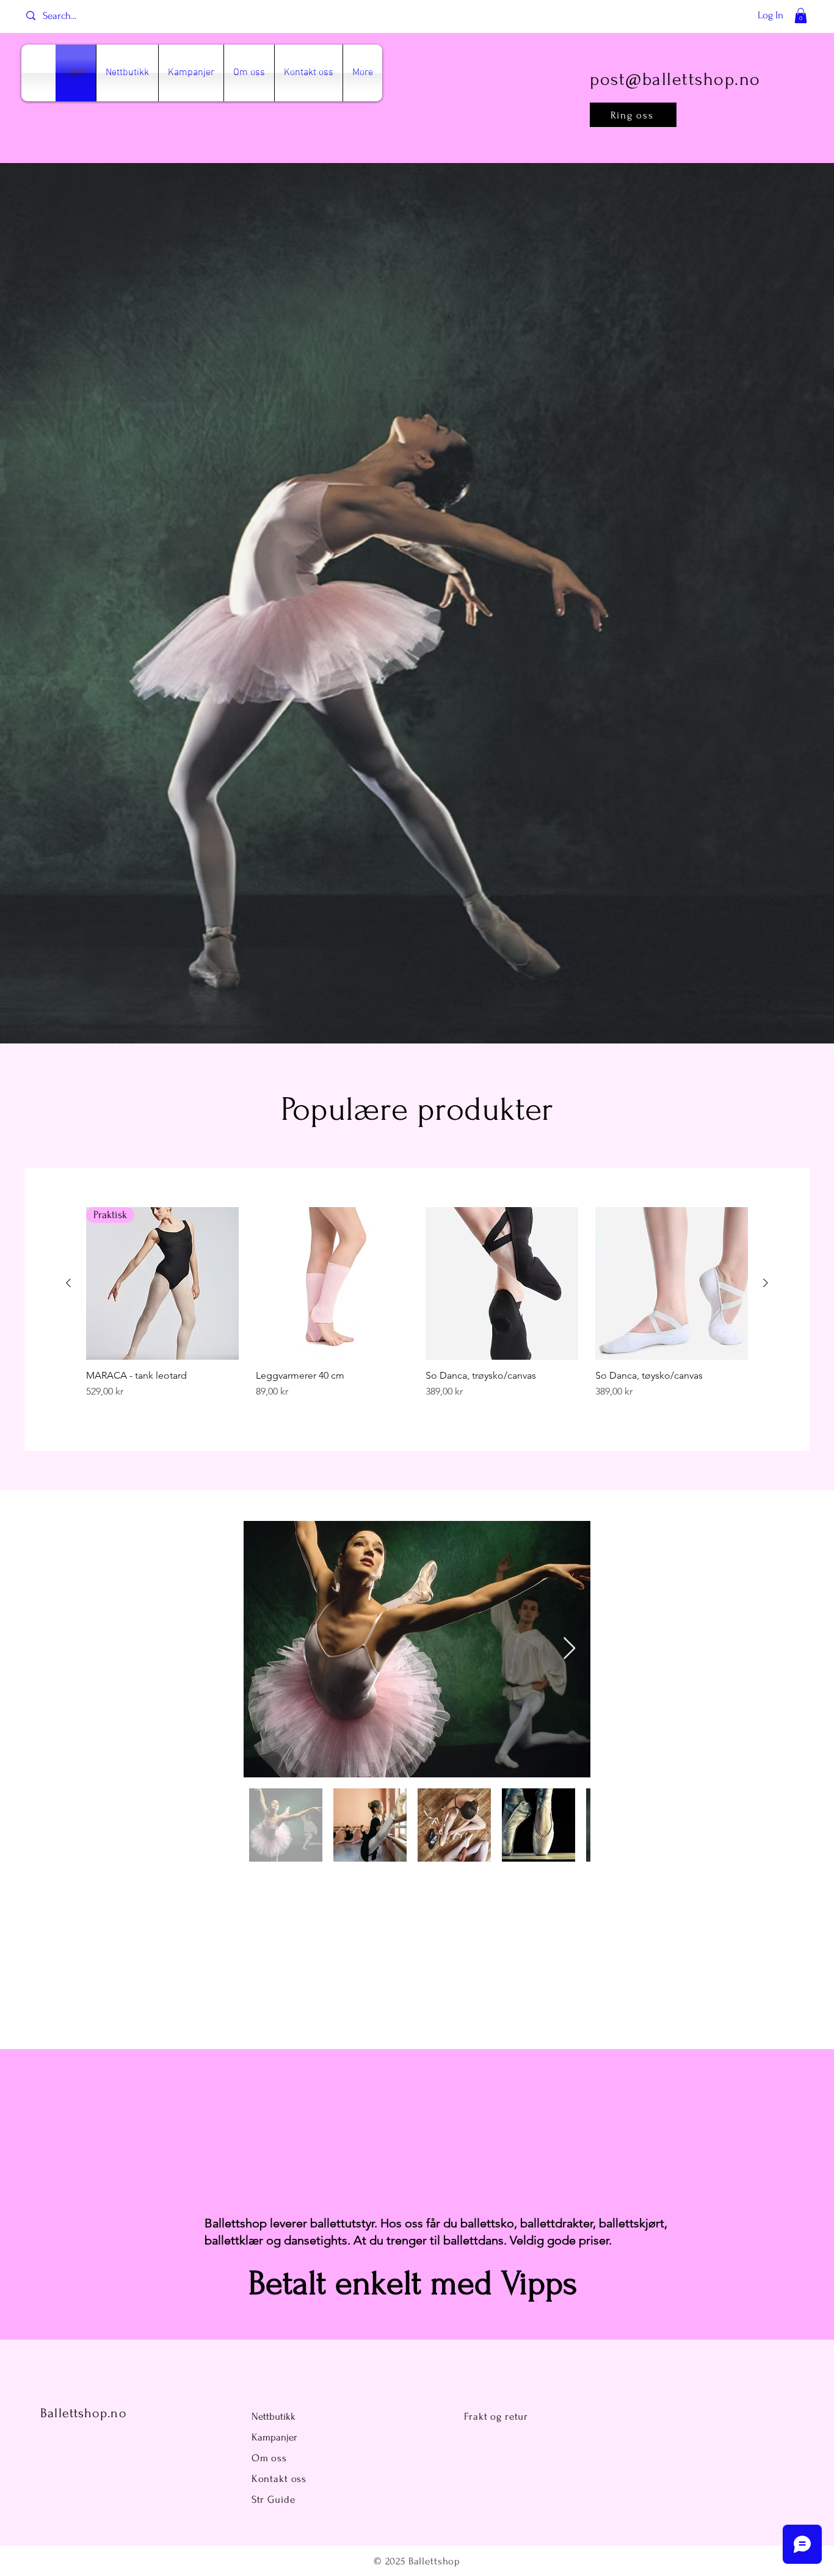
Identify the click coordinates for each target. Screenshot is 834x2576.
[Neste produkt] (766, 1283)
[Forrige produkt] (68, 1283)
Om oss (271, 2458)
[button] (801, 16)
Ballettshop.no (83, 2413)
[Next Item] (569, 1649)
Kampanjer (274, 2437)
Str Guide (274, 2499)
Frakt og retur (496, 2416)
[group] (417, 1309)
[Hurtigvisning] (332, 1283)
